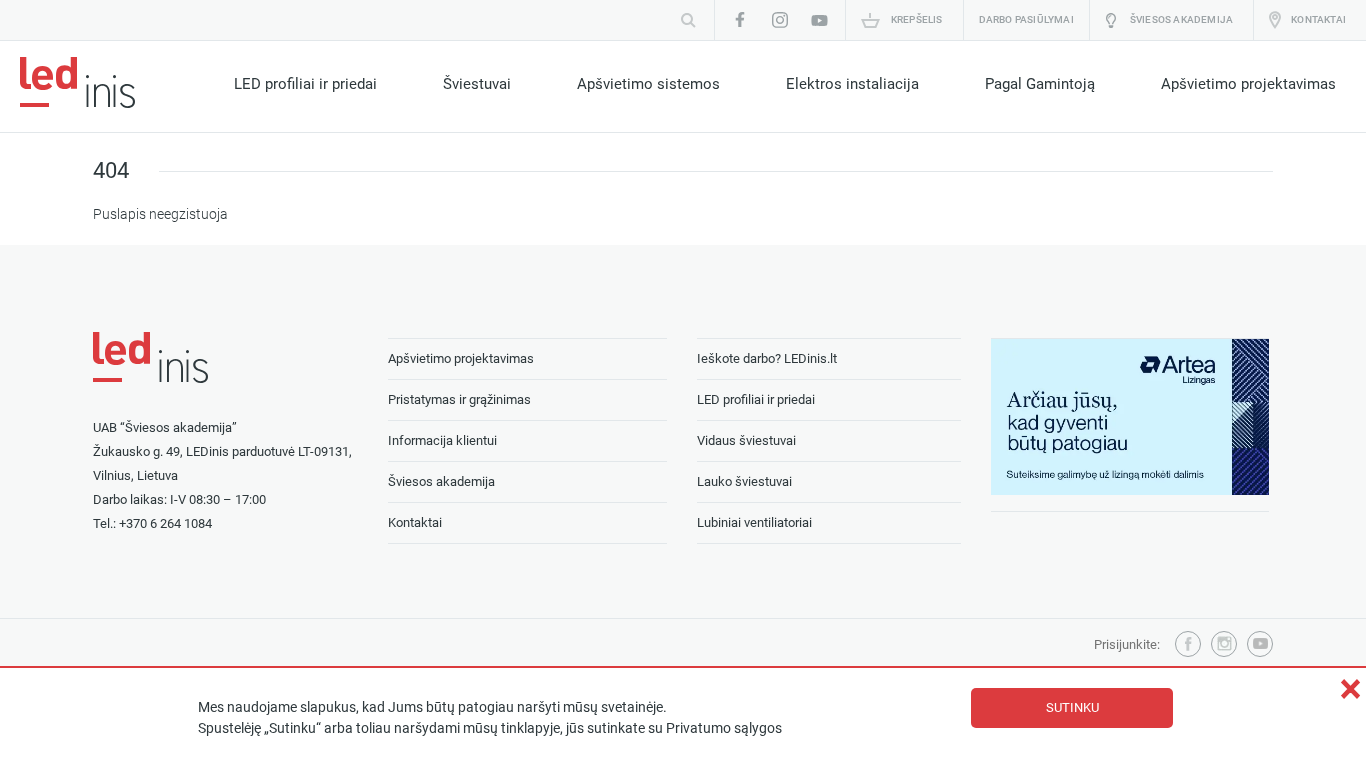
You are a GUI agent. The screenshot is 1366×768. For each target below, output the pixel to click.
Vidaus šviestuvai (746, 440)
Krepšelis (917, 19)
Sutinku (1072, 707)
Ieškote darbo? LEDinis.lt (767, 358)
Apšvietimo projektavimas (1248, 84)
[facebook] (740, 20)
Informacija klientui (442, 440)
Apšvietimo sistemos (648, 84)
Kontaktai (1318, 19)
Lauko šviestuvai (744, 481)
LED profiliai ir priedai (305, 84)
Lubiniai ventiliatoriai (754, 522)
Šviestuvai (477, 84)
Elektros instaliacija (852, 84)
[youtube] (820, 20)
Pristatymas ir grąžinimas (459, 399)
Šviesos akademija (1181, 19)
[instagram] (780, 20)
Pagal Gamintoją (1040, 84)
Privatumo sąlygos (724, 728)
